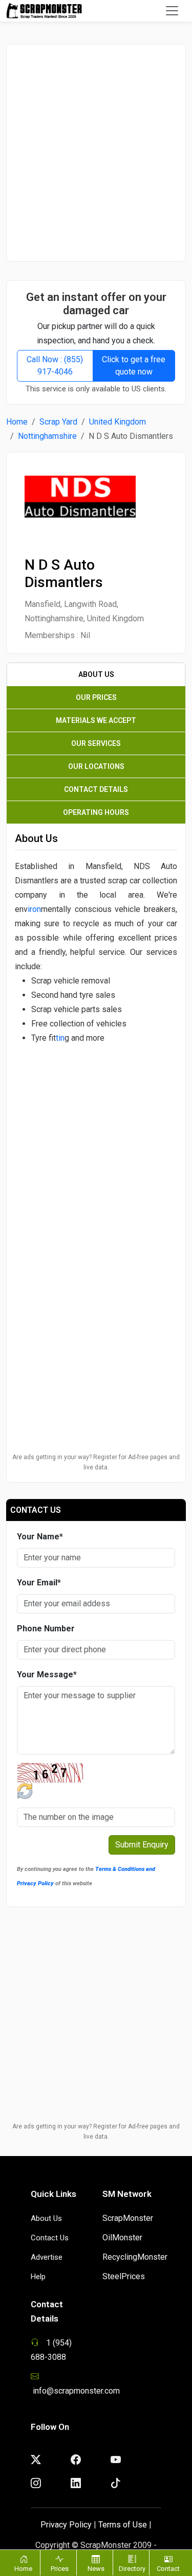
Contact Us (50, 2238)
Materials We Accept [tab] (96, 720)
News (96, 2569)
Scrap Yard (58, 422)
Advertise (47, 2257)
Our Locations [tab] (96, 766)
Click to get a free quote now (134, 366)
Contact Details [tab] (96, 789)
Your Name (40, 1537)
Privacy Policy (66, 2525)
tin (60, 1038)
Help (38, 2277)
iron (34, 909)
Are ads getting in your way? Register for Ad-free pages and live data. (96, 1462)
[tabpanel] (96, 1041)
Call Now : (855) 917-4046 (55, 366)
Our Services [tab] (96, 743)
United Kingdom (118, 422)
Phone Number (46, 1629)
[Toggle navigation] (172, 11)
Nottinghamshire (47, 436)
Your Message (47, 1675)
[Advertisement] (96, 153)
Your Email (39, 1583)
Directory (132, 2569)
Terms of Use (123, 2525)
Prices (60, 2569)
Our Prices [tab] (96, 697)
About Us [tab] (96, 674)
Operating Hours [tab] (96, 812)
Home (17, 422)
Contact (168, 2569)
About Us (46, 2218)
